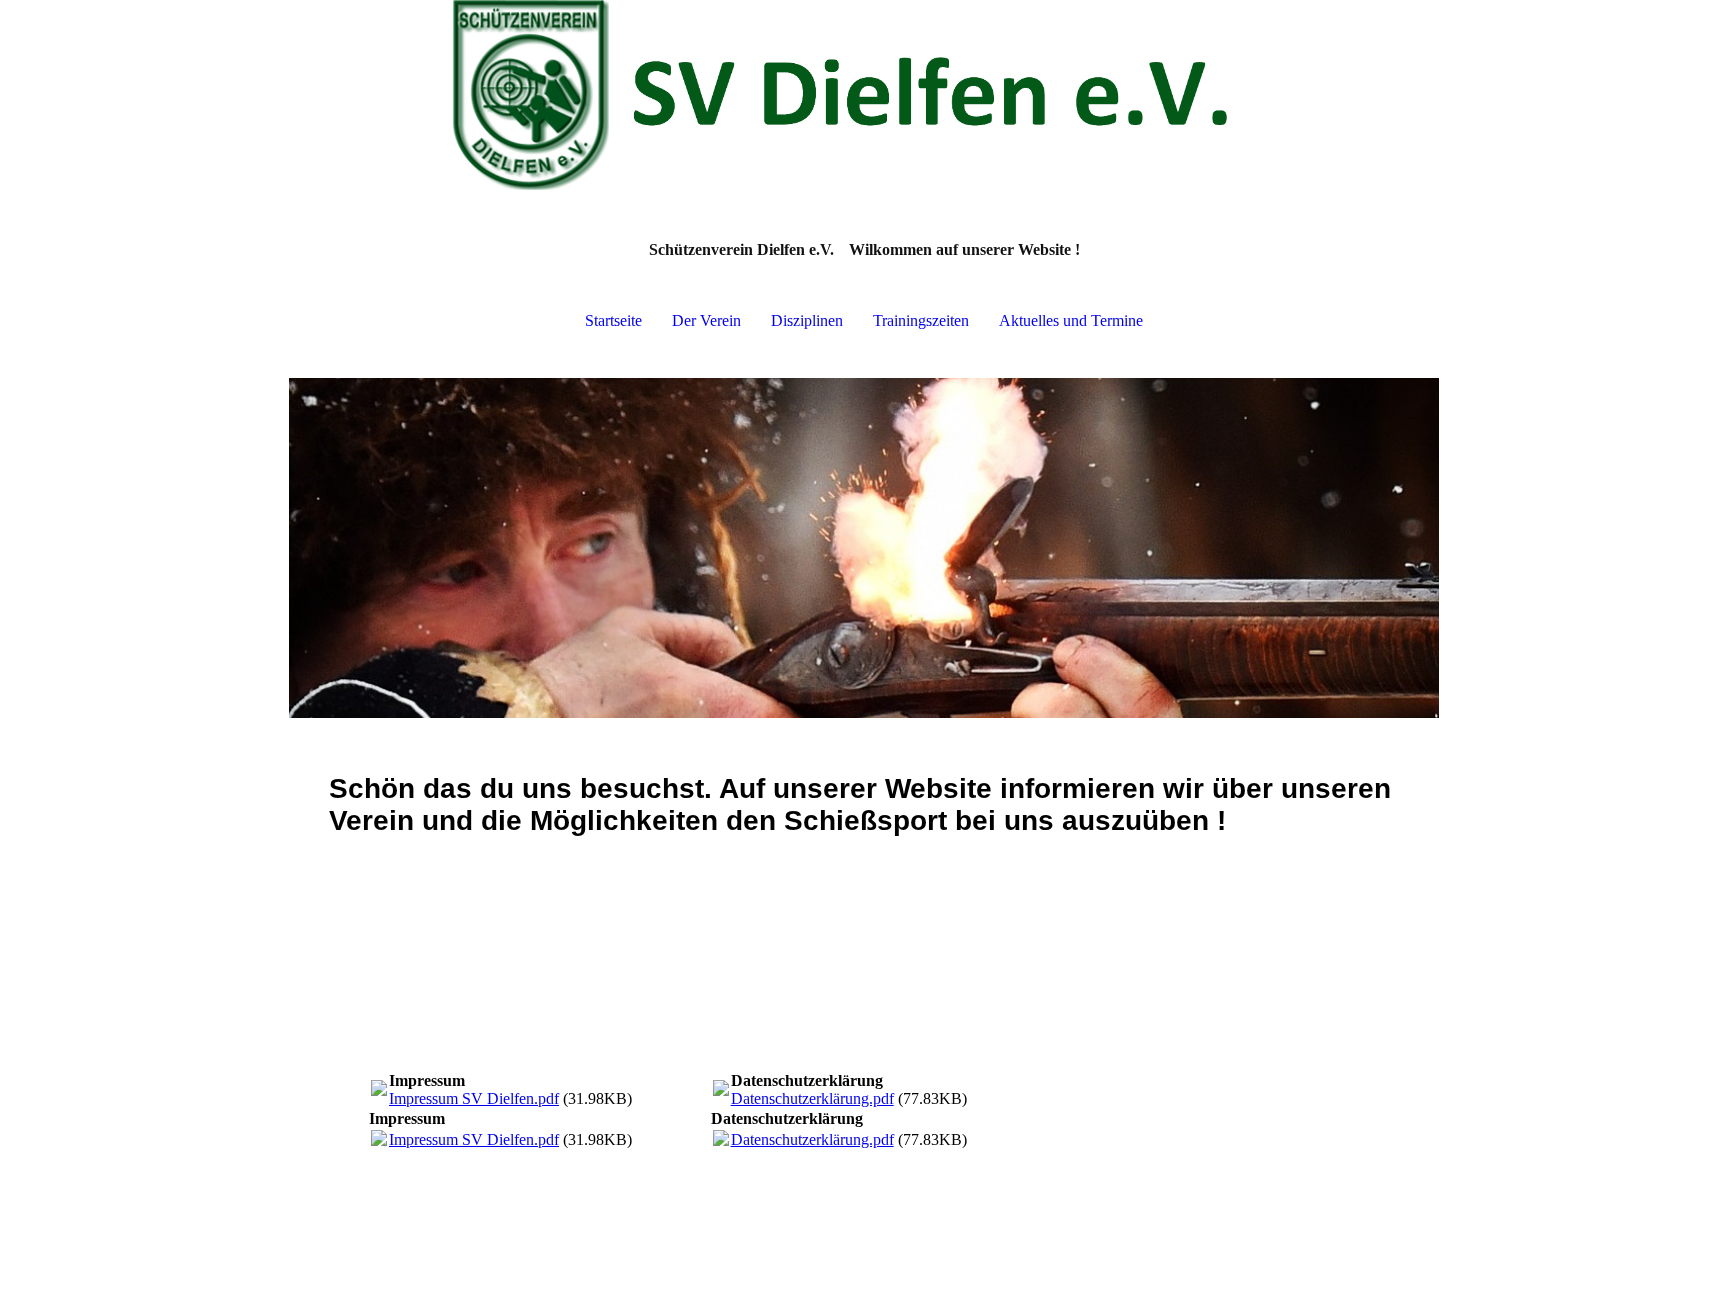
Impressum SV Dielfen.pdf (474, 1098)
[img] (864, 100)
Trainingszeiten (921, 320)
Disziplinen (807, 320)
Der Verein (706, 320)
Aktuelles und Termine (1071, 320)
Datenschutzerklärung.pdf (812, 1098)
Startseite (613, 320)
